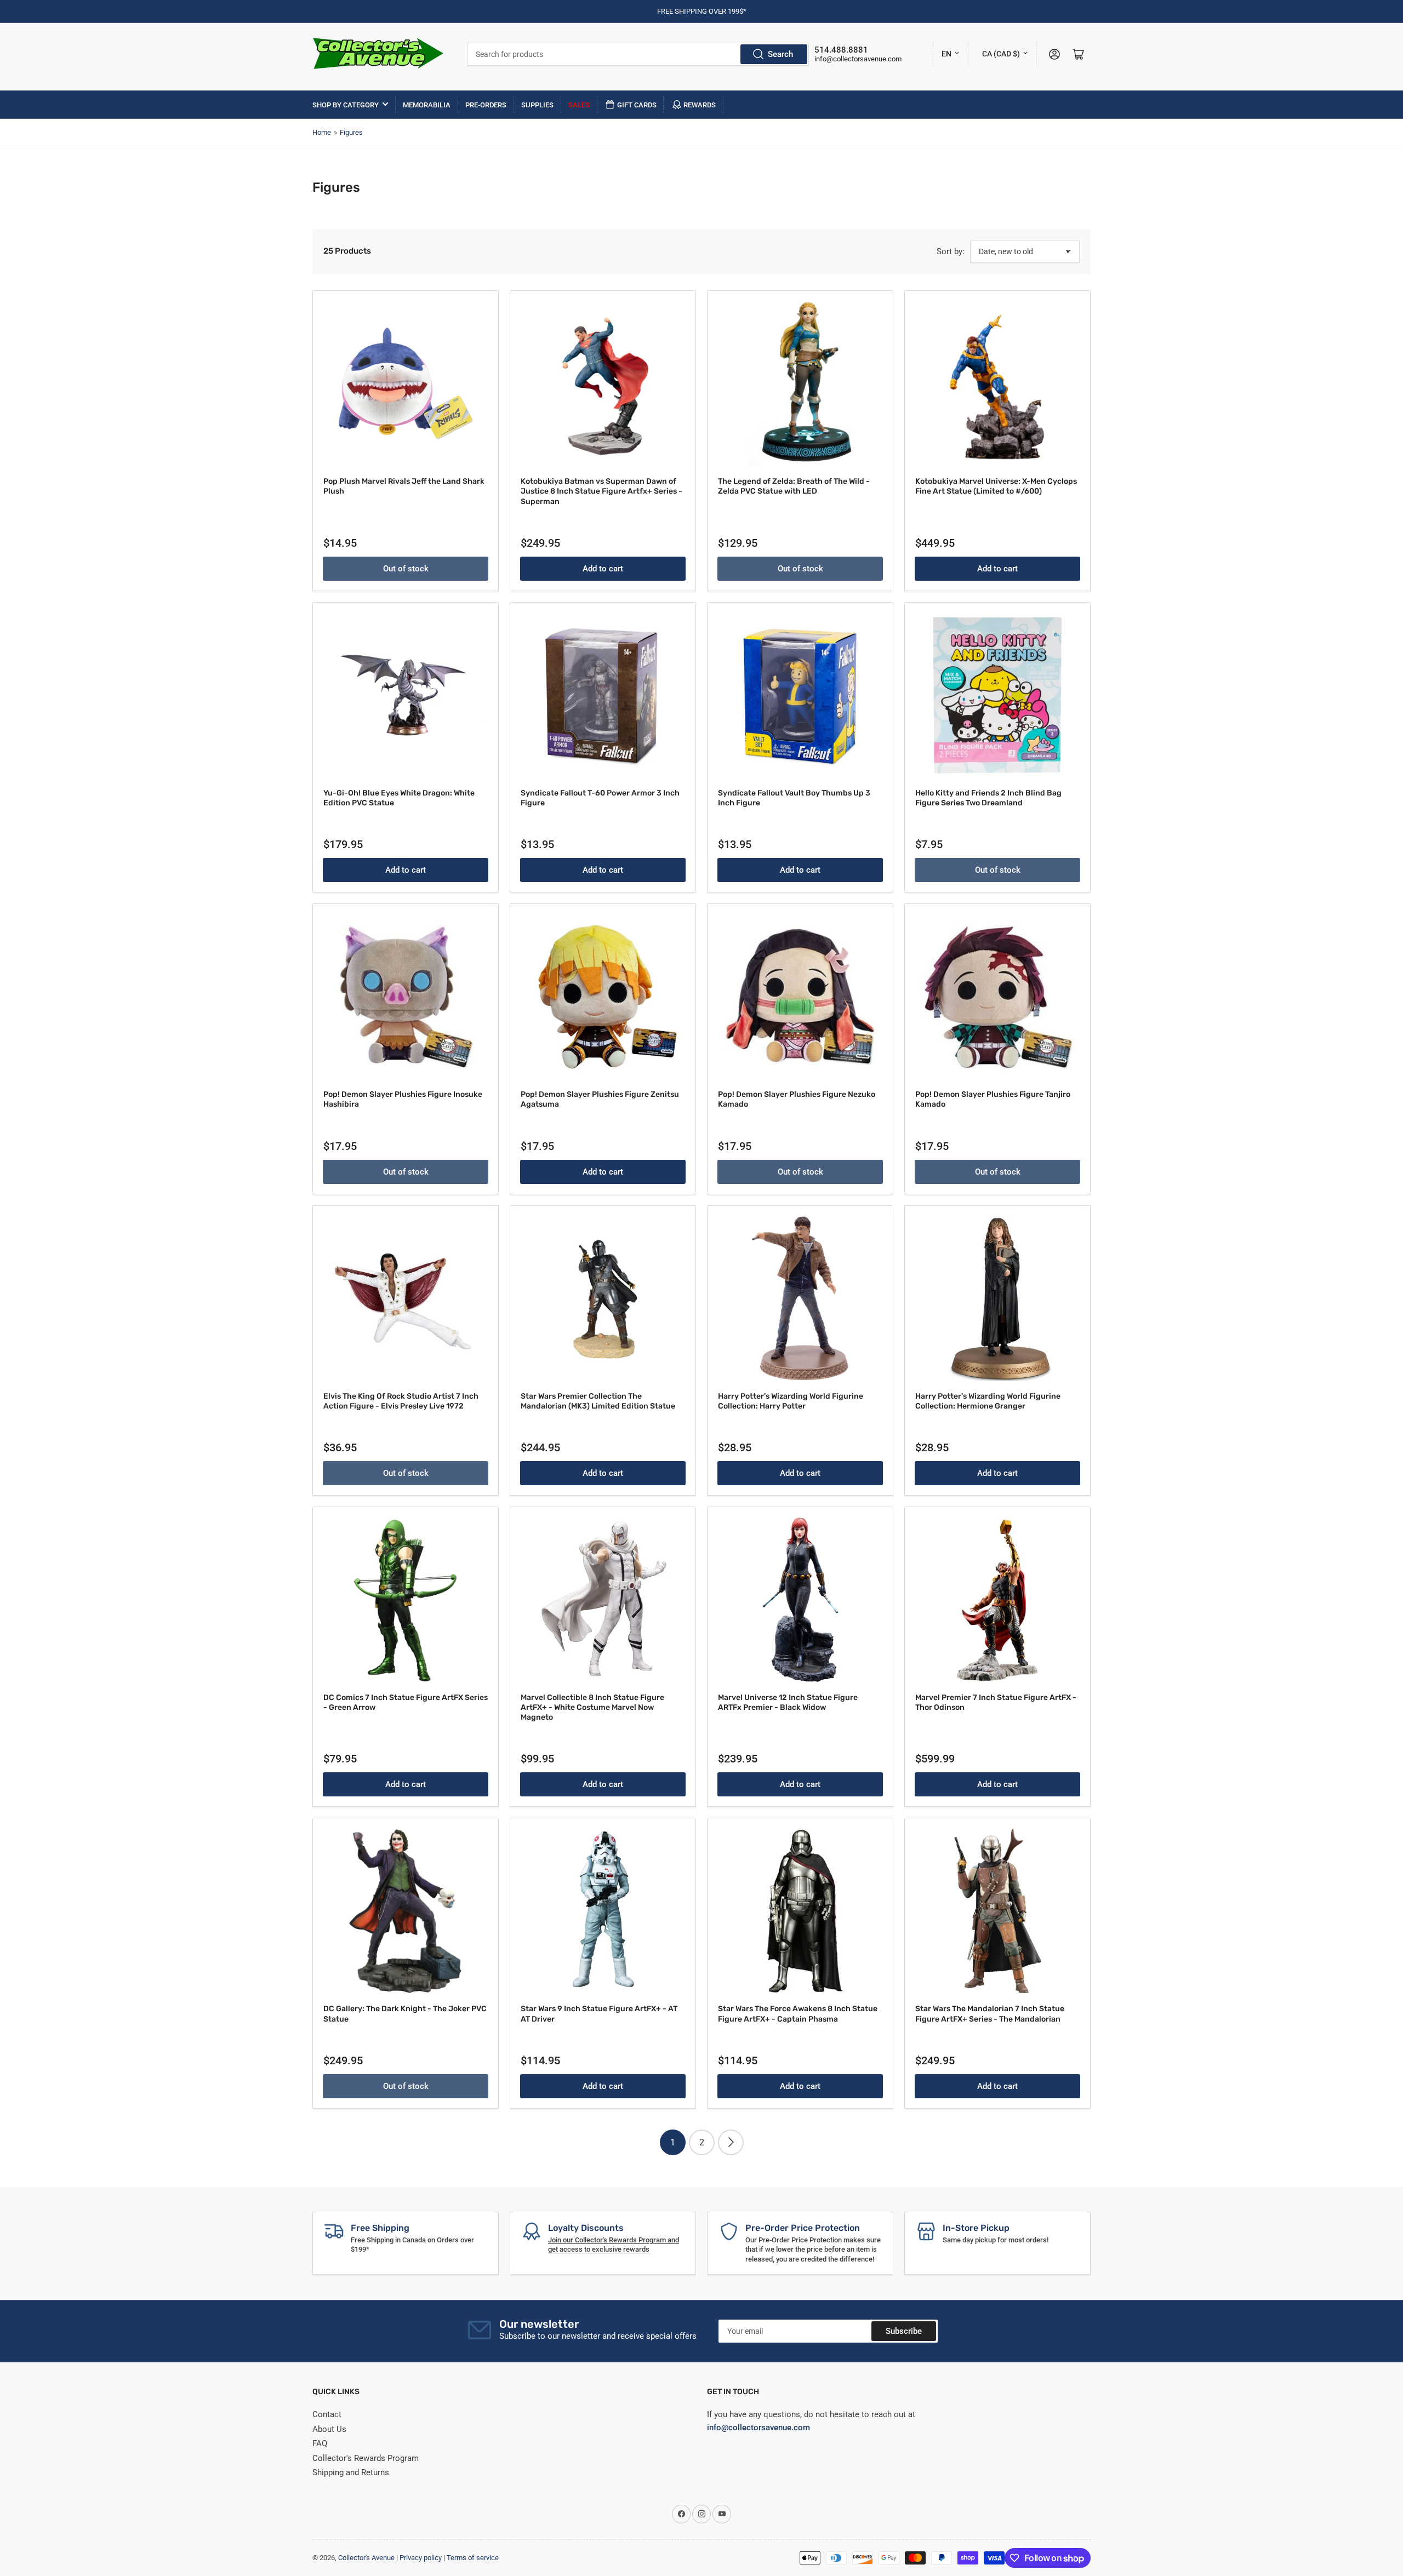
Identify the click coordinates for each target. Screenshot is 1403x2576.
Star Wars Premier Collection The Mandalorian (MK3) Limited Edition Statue (598, 1401)
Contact (327, 2414)
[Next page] (731, 2142)
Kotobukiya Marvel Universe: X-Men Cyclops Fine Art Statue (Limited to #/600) (996, 486)
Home (322, 132)
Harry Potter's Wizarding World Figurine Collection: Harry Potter (791, 1401)
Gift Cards (637, 105)
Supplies (537, 105)
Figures (351, 132)
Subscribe (904, 2331)
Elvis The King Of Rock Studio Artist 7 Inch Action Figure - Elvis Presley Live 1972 (401, 1401)
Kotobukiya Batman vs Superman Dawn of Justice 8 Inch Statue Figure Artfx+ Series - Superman (601, 491)
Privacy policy (421, 2558)
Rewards (700, 105)
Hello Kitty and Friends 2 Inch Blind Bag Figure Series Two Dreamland (988, 798)
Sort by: (951, 251)
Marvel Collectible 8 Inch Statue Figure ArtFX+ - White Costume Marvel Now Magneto (592, 1707)
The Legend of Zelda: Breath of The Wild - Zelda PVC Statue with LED (794, 486)
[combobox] (638, 54)
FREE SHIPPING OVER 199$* (702, 11)
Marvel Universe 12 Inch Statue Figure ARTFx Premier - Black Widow (788, 1702)
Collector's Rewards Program (366, 2458)
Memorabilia (427, 105)
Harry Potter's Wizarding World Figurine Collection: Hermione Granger (988, 1401)
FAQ (320, 2443)
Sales (579, 105)
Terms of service (473, 2558)
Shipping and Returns (351, 2472)
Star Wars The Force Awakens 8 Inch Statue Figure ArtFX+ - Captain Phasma (798, 2014)
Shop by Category (346, 105)
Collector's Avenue (366, 2558)
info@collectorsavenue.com (858, 59)
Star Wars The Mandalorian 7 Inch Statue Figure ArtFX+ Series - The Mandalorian (990, 2014)
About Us (329, 2429)
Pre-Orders (486, 105)
